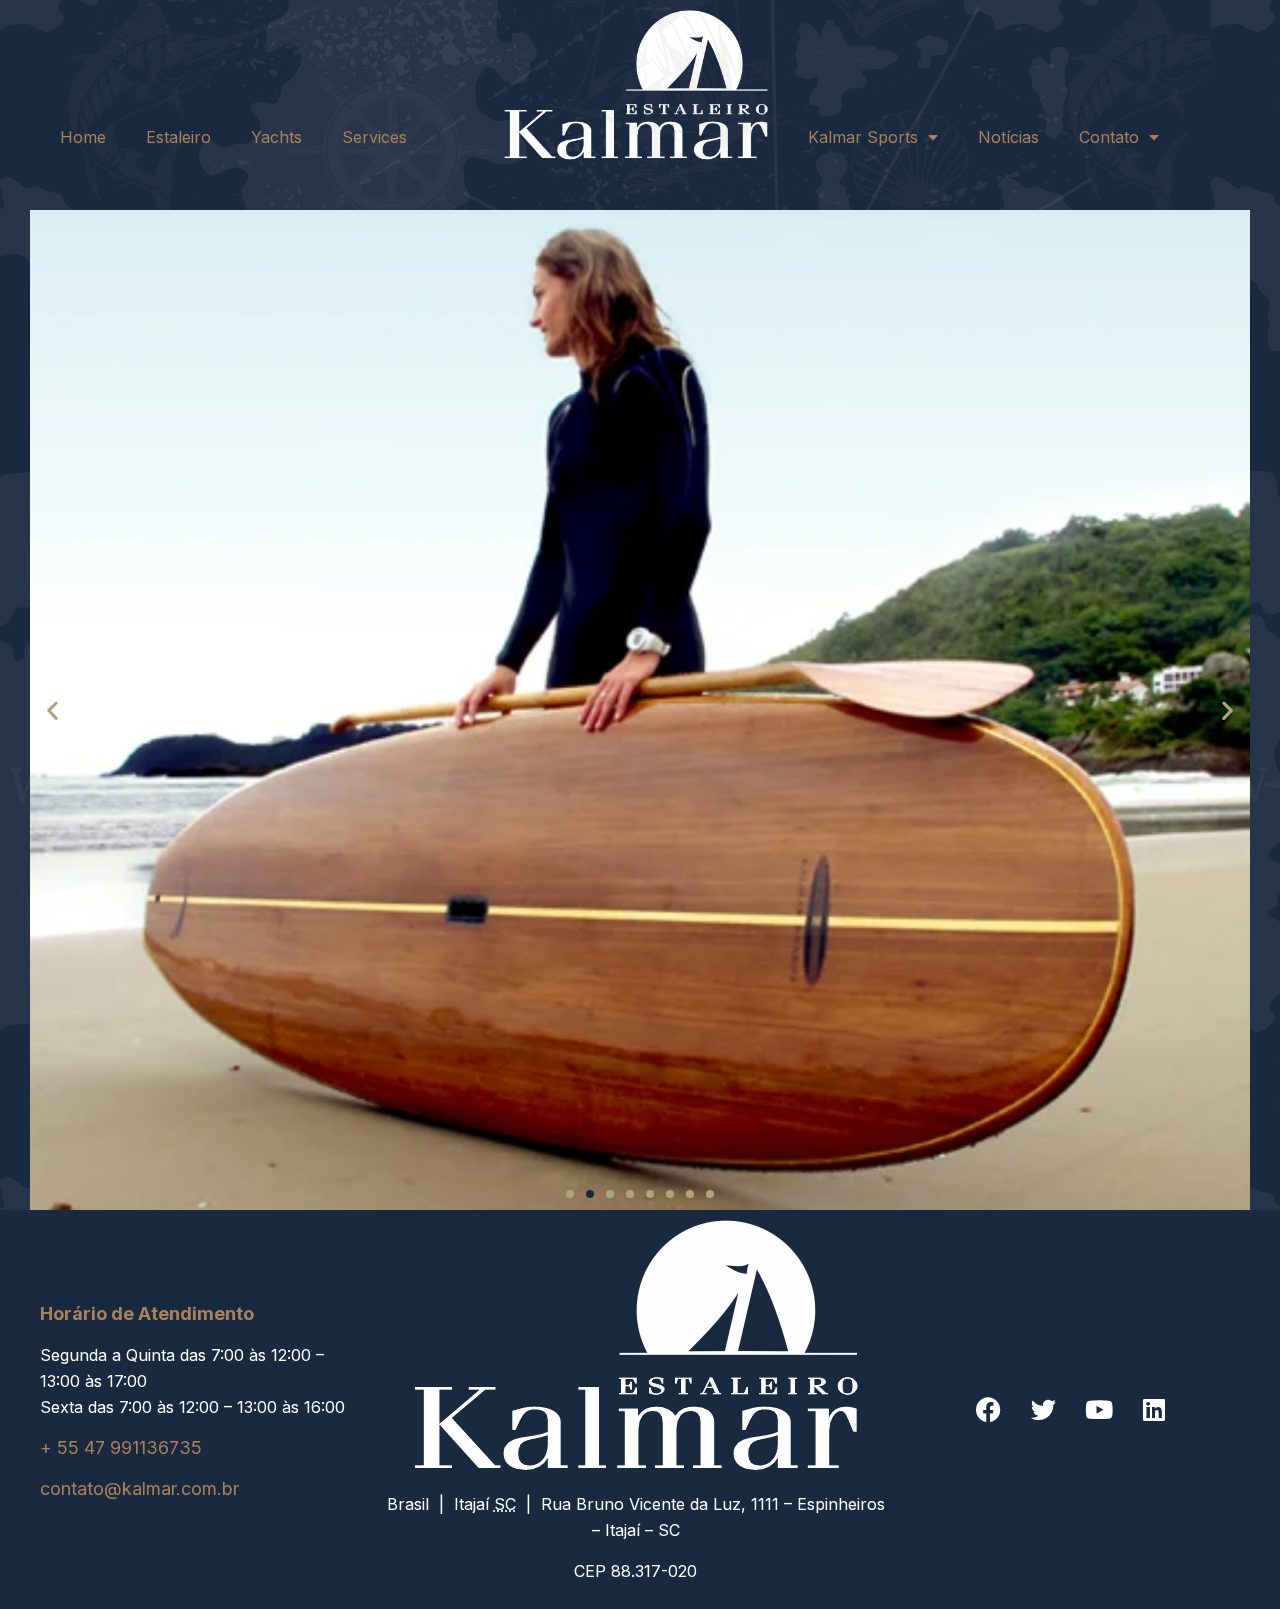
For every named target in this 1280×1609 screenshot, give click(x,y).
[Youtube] (1099, 1409)
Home (83, 137)
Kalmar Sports (863, 137)
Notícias (1008, 137)
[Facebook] (989, 1409)
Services (374, 137)
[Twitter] (1044, 1409)
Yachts (276, 137)
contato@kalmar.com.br (139, 1488)
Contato (1109, 137)
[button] (52, 709)
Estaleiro (178, 137)
